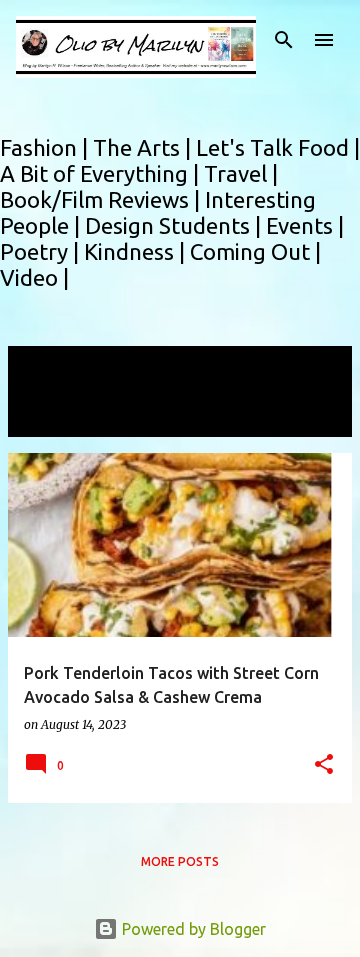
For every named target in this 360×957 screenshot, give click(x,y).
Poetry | (42, 251)
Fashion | (46, 147)
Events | (305, 225)
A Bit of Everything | (102, 173)
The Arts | (144, 147)
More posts (180, 861)
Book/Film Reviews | (102, 199)
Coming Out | (255, 251)
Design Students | (175, 225)
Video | (34, 277)
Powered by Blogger (192, 929)
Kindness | (137, 251)
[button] (324, 765)
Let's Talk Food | (278, 147)
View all (50, 418)
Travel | (241, 173)
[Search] (284, 40)
